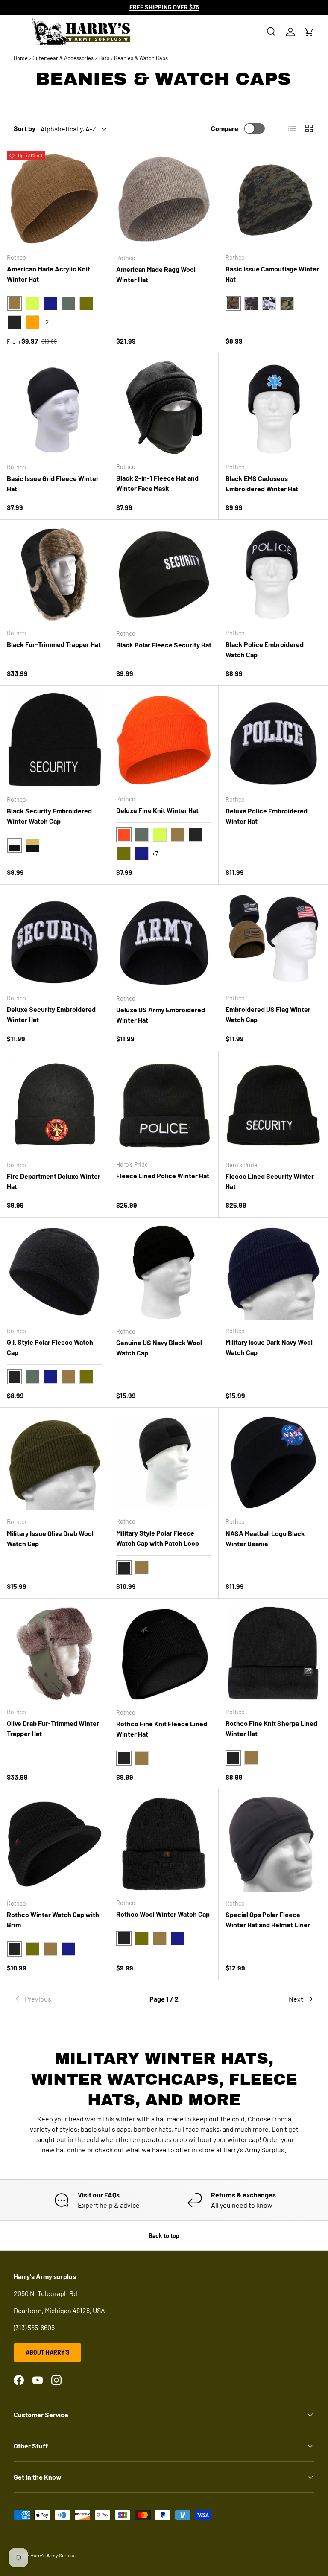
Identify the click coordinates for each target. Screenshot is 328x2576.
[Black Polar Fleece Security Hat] (164, 574)
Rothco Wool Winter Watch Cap (163, 1914)
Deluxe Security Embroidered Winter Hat (51, 1014)
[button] (309, 32)
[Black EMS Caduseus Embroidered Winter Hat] (273, 408)
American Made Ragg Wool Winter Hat (156, 274)
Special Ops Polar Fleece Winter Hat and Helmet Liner (268, 1919)
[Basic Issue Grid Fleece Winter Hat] (55, 408)
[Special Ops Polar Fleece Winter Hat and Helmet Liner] (273, 1844)
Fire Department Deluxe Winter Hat (54, 1181)
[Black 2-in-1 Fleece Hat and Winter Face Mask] (164, 408)
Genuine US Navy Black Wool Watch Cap (159, 1348)
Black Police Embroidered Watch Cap (265, 649)
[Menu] (19, 32)
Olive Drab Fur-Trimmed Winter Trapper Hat (53, 1728)
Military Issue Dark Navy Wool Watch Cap (269, 1347)
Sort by (25, 128)
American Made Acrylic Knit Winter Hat (48, 274)
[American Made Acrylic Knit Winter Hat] (54, 199)
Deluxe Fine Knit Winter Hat (157, 810)
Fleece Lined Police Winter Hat (163, 1176)
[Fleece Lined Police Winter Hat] (164, 1106)
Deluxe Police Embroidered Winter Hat (266, 816)
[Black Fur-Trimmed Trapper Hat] (54, 574)
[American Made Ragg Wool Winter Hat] (164, 199)
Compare (225, 128)
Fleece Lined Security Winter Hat (270, 1181)
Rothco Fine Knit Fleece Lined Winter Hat (162, 1729)
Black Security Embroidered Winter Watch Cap (49, 816)
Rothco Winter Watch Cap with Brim (53, 1919)
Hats (104, 58)
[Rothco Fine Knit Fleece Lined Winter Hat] (164, 1653)
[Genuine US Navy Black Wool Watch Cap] (164, 1272)
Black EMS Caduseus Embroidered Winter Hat (262, 483)
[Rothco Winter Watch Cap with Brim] (55, 1844)
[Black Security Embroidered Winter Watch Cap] (55, 740)
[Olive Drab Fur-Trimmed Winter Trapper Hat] (54, 1653)
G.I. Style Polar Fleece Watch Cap (50, 1347)
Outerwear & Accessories (63, 58)
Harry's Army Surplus (53, 2555)
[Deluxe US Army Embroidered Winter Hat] (164, 939)
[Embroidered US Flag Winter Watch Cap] (273, 939)
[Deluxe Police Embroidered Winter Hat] (273, 740)
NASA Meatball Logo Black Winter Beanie (265, 1538)
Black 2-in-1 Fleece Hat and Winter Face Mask (157, 483)
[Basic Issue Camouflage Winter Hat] (273, 199)
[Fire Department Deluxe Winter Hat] (55, 1106)
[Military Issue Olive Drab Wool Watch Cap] (55, 1463)
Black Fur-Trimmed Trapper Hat (54, 644)
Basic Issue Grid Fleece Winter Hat (53, 483)
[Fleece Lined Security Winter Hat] (273, 1106)
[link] (64, 1999)
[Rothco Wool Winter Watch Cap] (164, 1844)
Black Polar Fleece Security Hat (164, 645)
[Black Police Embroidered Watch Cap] (273, 574)
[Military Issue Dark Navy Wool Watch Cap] (273, 1272)
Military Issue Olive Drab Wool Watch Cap (50, 1538)
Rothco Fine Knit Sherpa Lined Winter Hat (271, 1728)
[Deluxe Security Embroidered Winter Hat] (54, 939)
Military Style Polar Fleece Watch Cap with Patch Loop (158, 1538)
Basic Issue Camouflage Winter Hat (272, 274)
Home (21, 58)
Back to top (164, 2236)
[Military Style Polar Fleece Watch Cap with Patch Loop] (164, 1462)
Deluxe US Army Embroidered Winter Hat (161, 1015)
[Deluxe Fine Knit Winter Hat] (164, 740)
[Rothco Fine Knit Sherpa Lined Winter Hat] (273, 1653)
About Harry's (47, 2352)
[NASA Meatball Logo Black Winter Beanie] (273, 1463)
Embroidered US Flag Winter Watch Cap (268, 1014)
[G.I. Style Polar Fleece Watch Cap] (54, 1272)
